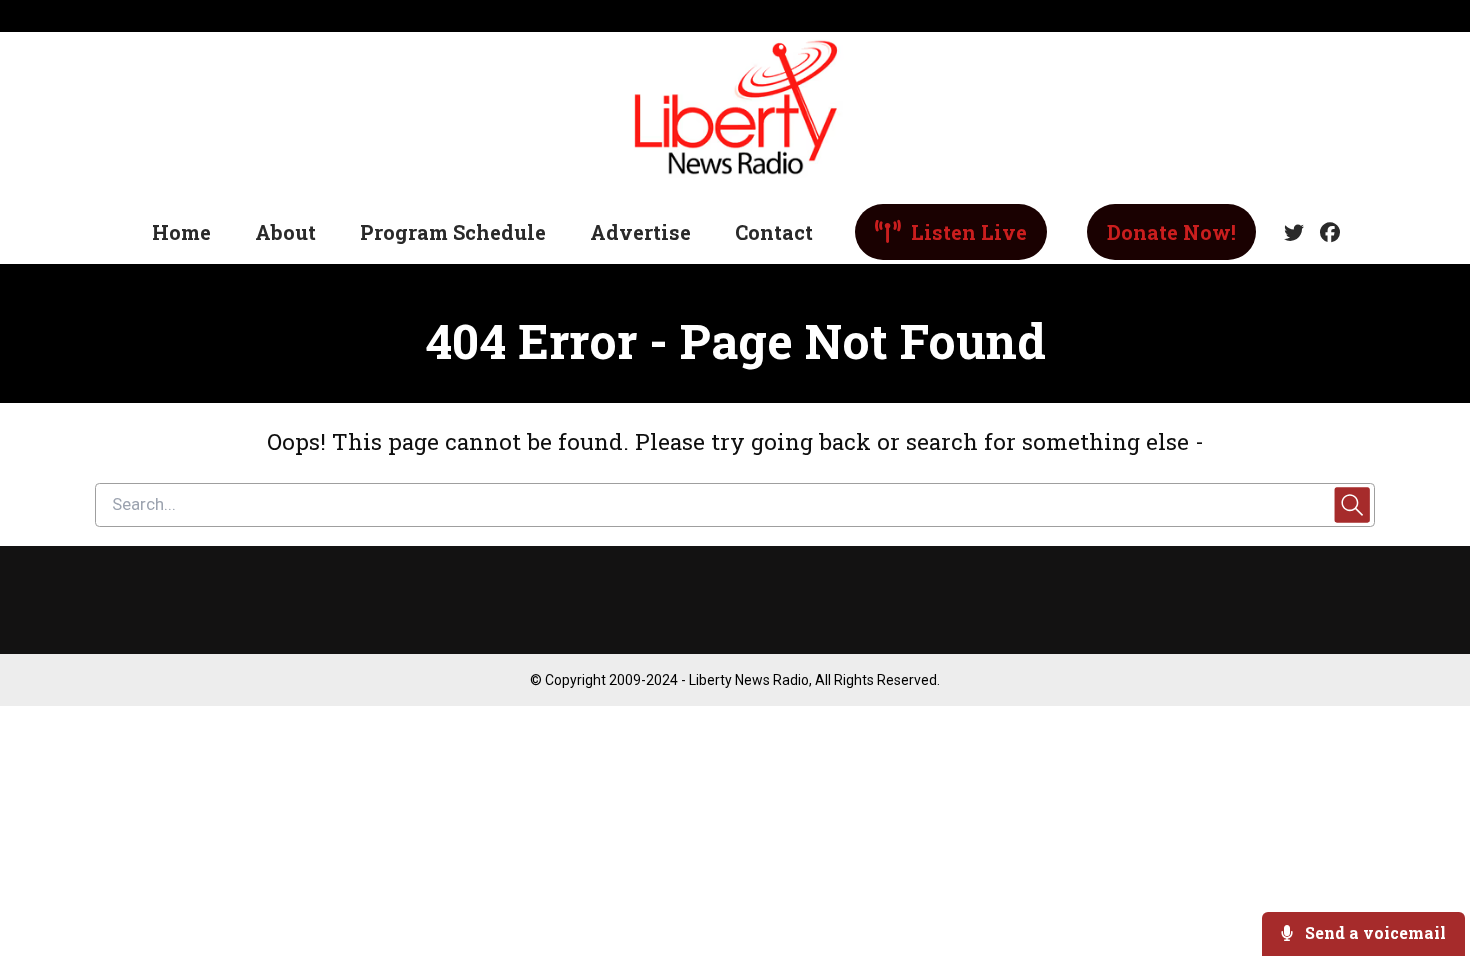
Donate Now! (1171, 232)
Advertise (640, 232)
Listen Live (966, 232)
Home (181, 232)
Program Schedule (453, 232)
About (285, 232)
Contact (774, 232)
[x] (1294, 233)
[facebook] (1326, 233)
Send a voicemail (1373, 932)
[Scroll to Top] (1422, 860)
